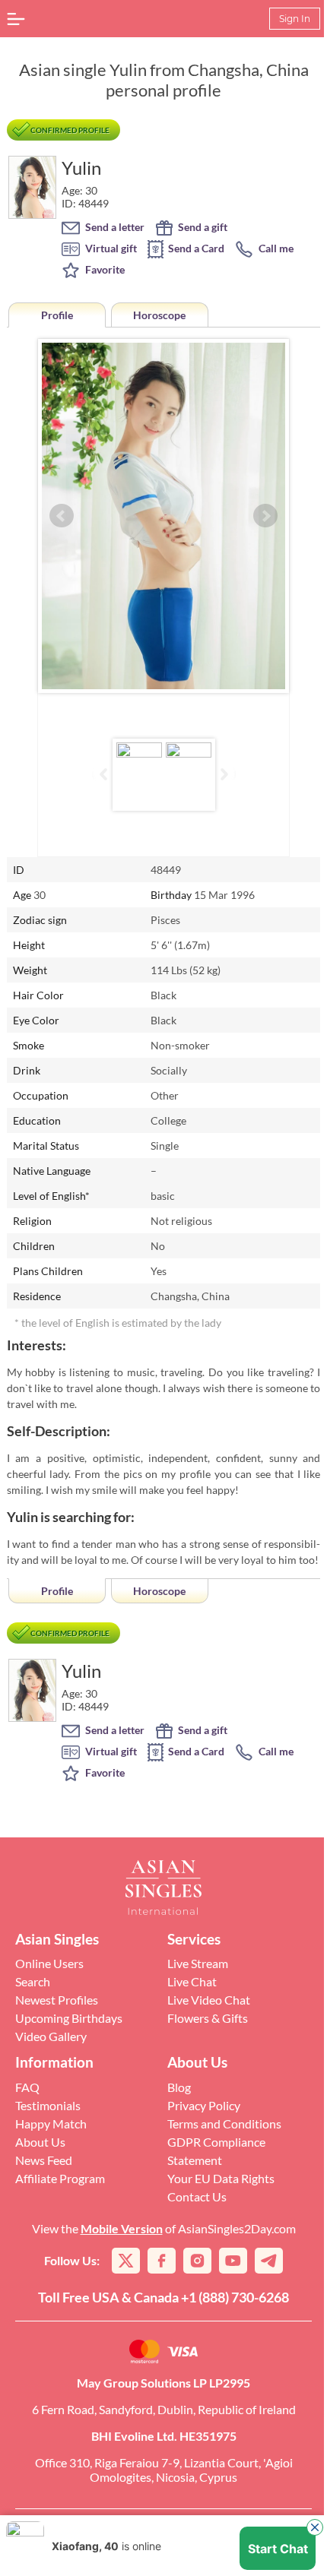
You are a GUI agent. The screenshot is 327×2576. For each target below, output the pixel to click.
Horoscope (159, 315)
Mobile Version (122, 2228)
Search (33, 1981)
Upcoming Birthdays (69, 2018)
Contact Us (197, 2196)
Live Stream (198, 1963)
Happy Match (51, 2123)
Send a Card (195, 248)
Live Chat (192, 1981)
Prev (62, 516)
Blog (179, 2087)
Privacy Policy (204, 2105)
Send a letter (114, 227)
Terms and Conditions (224, 2123)
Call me (275, 248)
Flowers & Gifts (208, 2018)
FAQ (27, 2087)
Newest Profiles (57, 2000)
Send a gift (202, 227)
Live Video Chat (209, 2000)
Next (265, 516)
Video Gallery (51, 2036)
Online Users (49, 1963)
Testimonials (48, 2105)
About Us (40, 2142)
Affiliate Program (60, 2178)
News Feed (44, 2160)
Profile (57, 315)
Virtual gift (110, 248)
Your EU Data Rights (221, 2178)
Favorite (104, 269)
